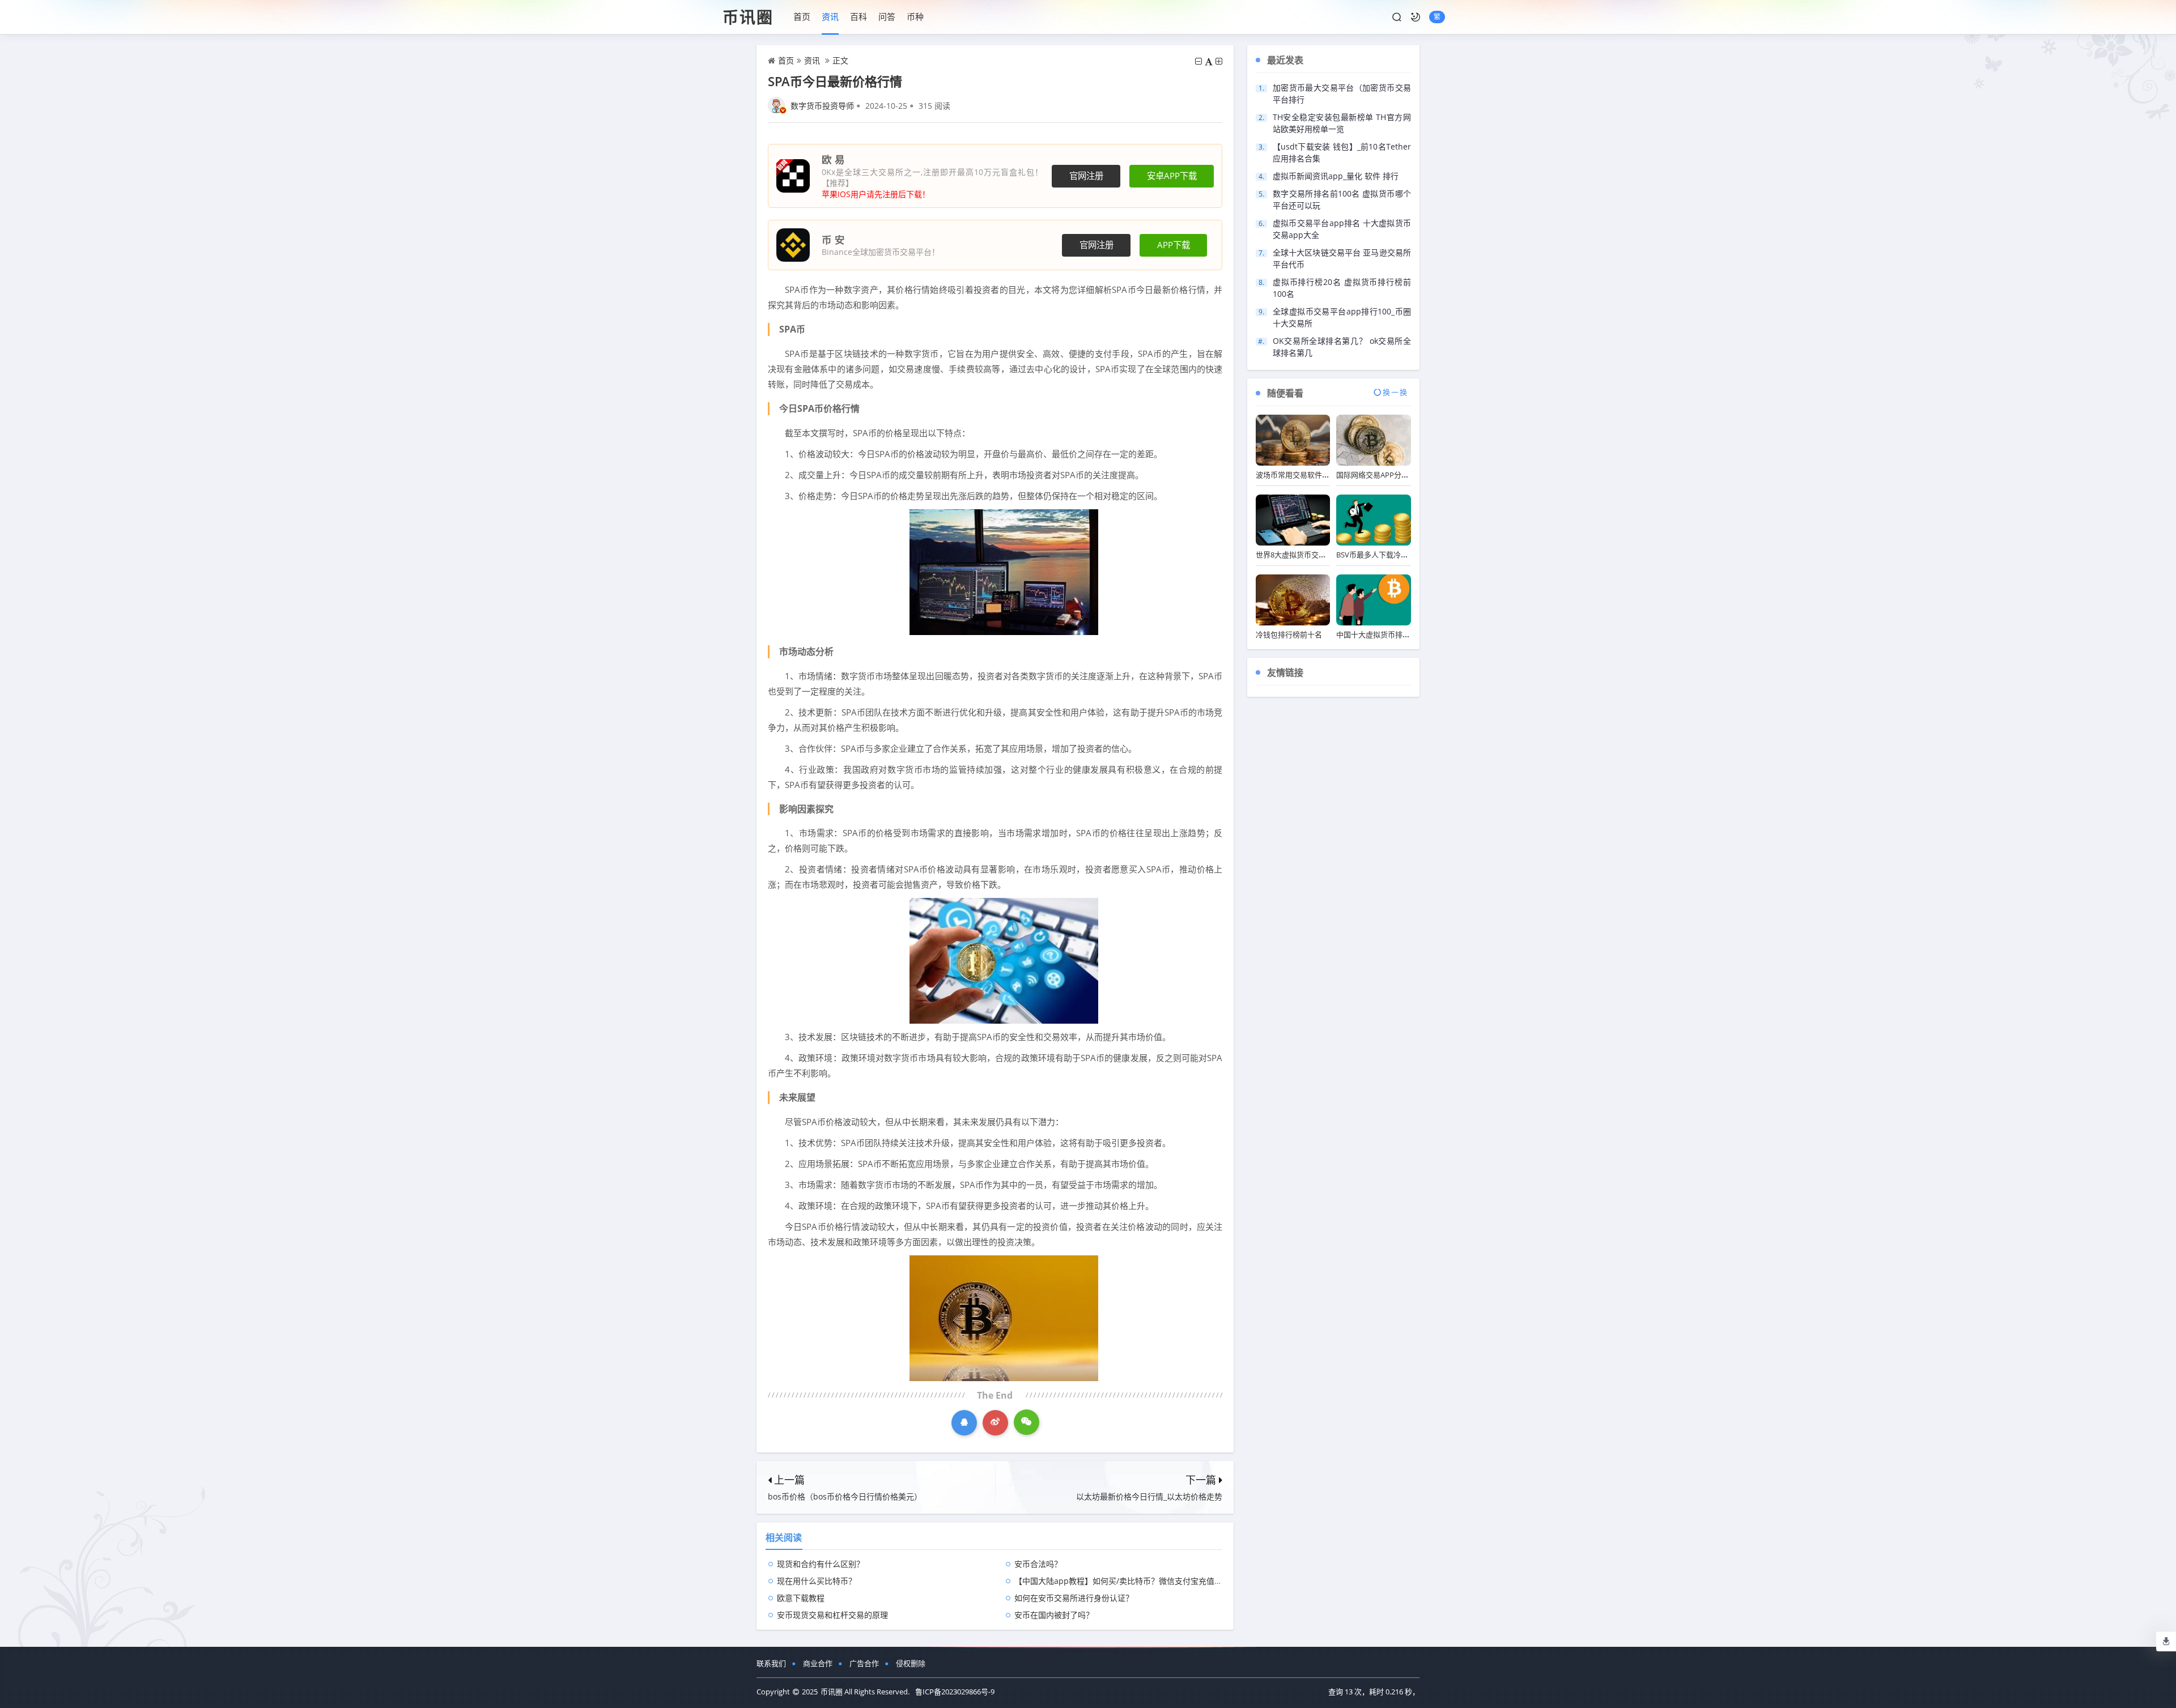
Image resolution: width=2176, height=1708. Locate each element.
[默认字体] (1209, 61)
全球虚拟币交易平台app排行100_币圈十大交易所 (1342, 317)
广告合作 (864, 1663)
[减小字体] (1198, 61)
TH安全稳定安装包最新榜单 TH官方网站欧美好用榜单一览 (1342, 123)
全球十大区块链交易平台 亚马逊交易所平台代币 (1342, 258)
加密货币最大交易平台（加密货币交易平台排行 (1342, 93)
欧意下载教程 (801, 1598)
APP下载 (1174, 245)
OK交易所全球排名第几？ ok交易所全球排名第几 (1342, 347)
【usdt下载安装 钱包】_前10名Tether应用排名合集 (1342, 152)
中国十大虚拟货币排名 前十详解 (1389, 634)
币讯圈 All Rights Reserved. (865, 1692)
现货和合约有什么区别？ (821, 1564)
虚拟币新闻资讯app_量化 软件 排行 (1336, 176)
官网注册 (1086, 176)
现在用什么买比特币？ (817, 1581)
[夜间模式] (1416, 17)
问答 (887, 16)
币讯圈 (748, 17)
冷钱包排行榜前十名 (1289, 634)
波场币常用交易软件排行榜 (1300, 475)
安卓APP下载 (1172, 176)
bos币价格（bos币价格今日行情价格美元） (845, 1496)
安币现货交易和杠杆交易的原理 (832, 1615)
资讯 (830, 16)
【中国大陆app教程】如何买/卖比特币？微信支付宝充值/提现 (1124, 1581)
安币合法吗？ (1038, 1564)
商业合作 (818, 1663)
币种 (915, 16)
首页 (802, 16)
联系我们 (771, 1663)
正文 (840, 60)
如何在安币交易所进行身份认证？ (1074, 1598)
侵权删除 (911, 1663)
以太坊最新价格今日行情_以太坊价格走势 (1149, 1496)
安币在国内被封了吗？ (1054, 1615)
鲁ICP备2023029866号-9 (955, 1692)
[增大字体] (1219, 61)
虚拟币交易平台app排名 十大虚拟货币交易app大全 (1342, 229)
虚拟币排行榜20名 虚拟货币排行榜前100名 (1342, 288)
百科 (858, 16)
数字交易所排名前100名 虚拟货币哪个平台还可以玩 (1342, 199)
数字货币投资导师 (822, 106)
